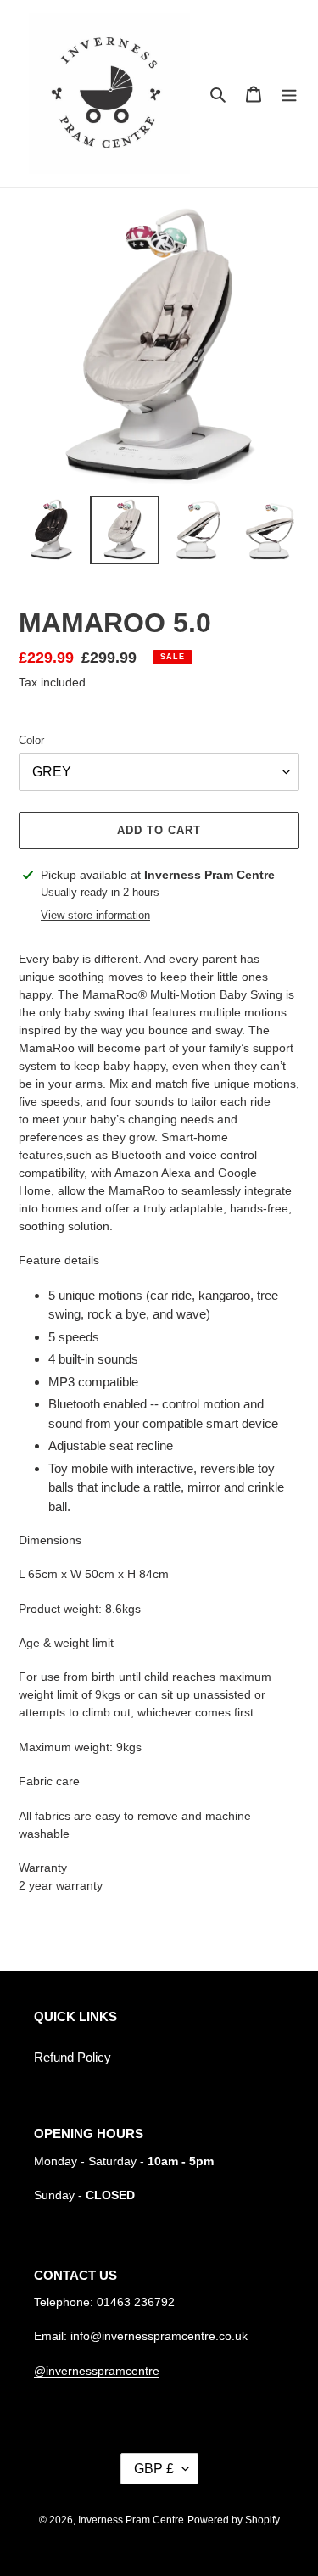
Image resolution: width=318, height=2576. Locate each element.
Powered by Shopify (234, 2520)
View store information (95, 915)
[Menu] (289, 94)
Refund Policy (73, 2057)
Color (31, 740)
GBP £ (154, 2469)
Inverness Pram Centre (131, 2520)
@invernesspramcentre (97, 2371)
